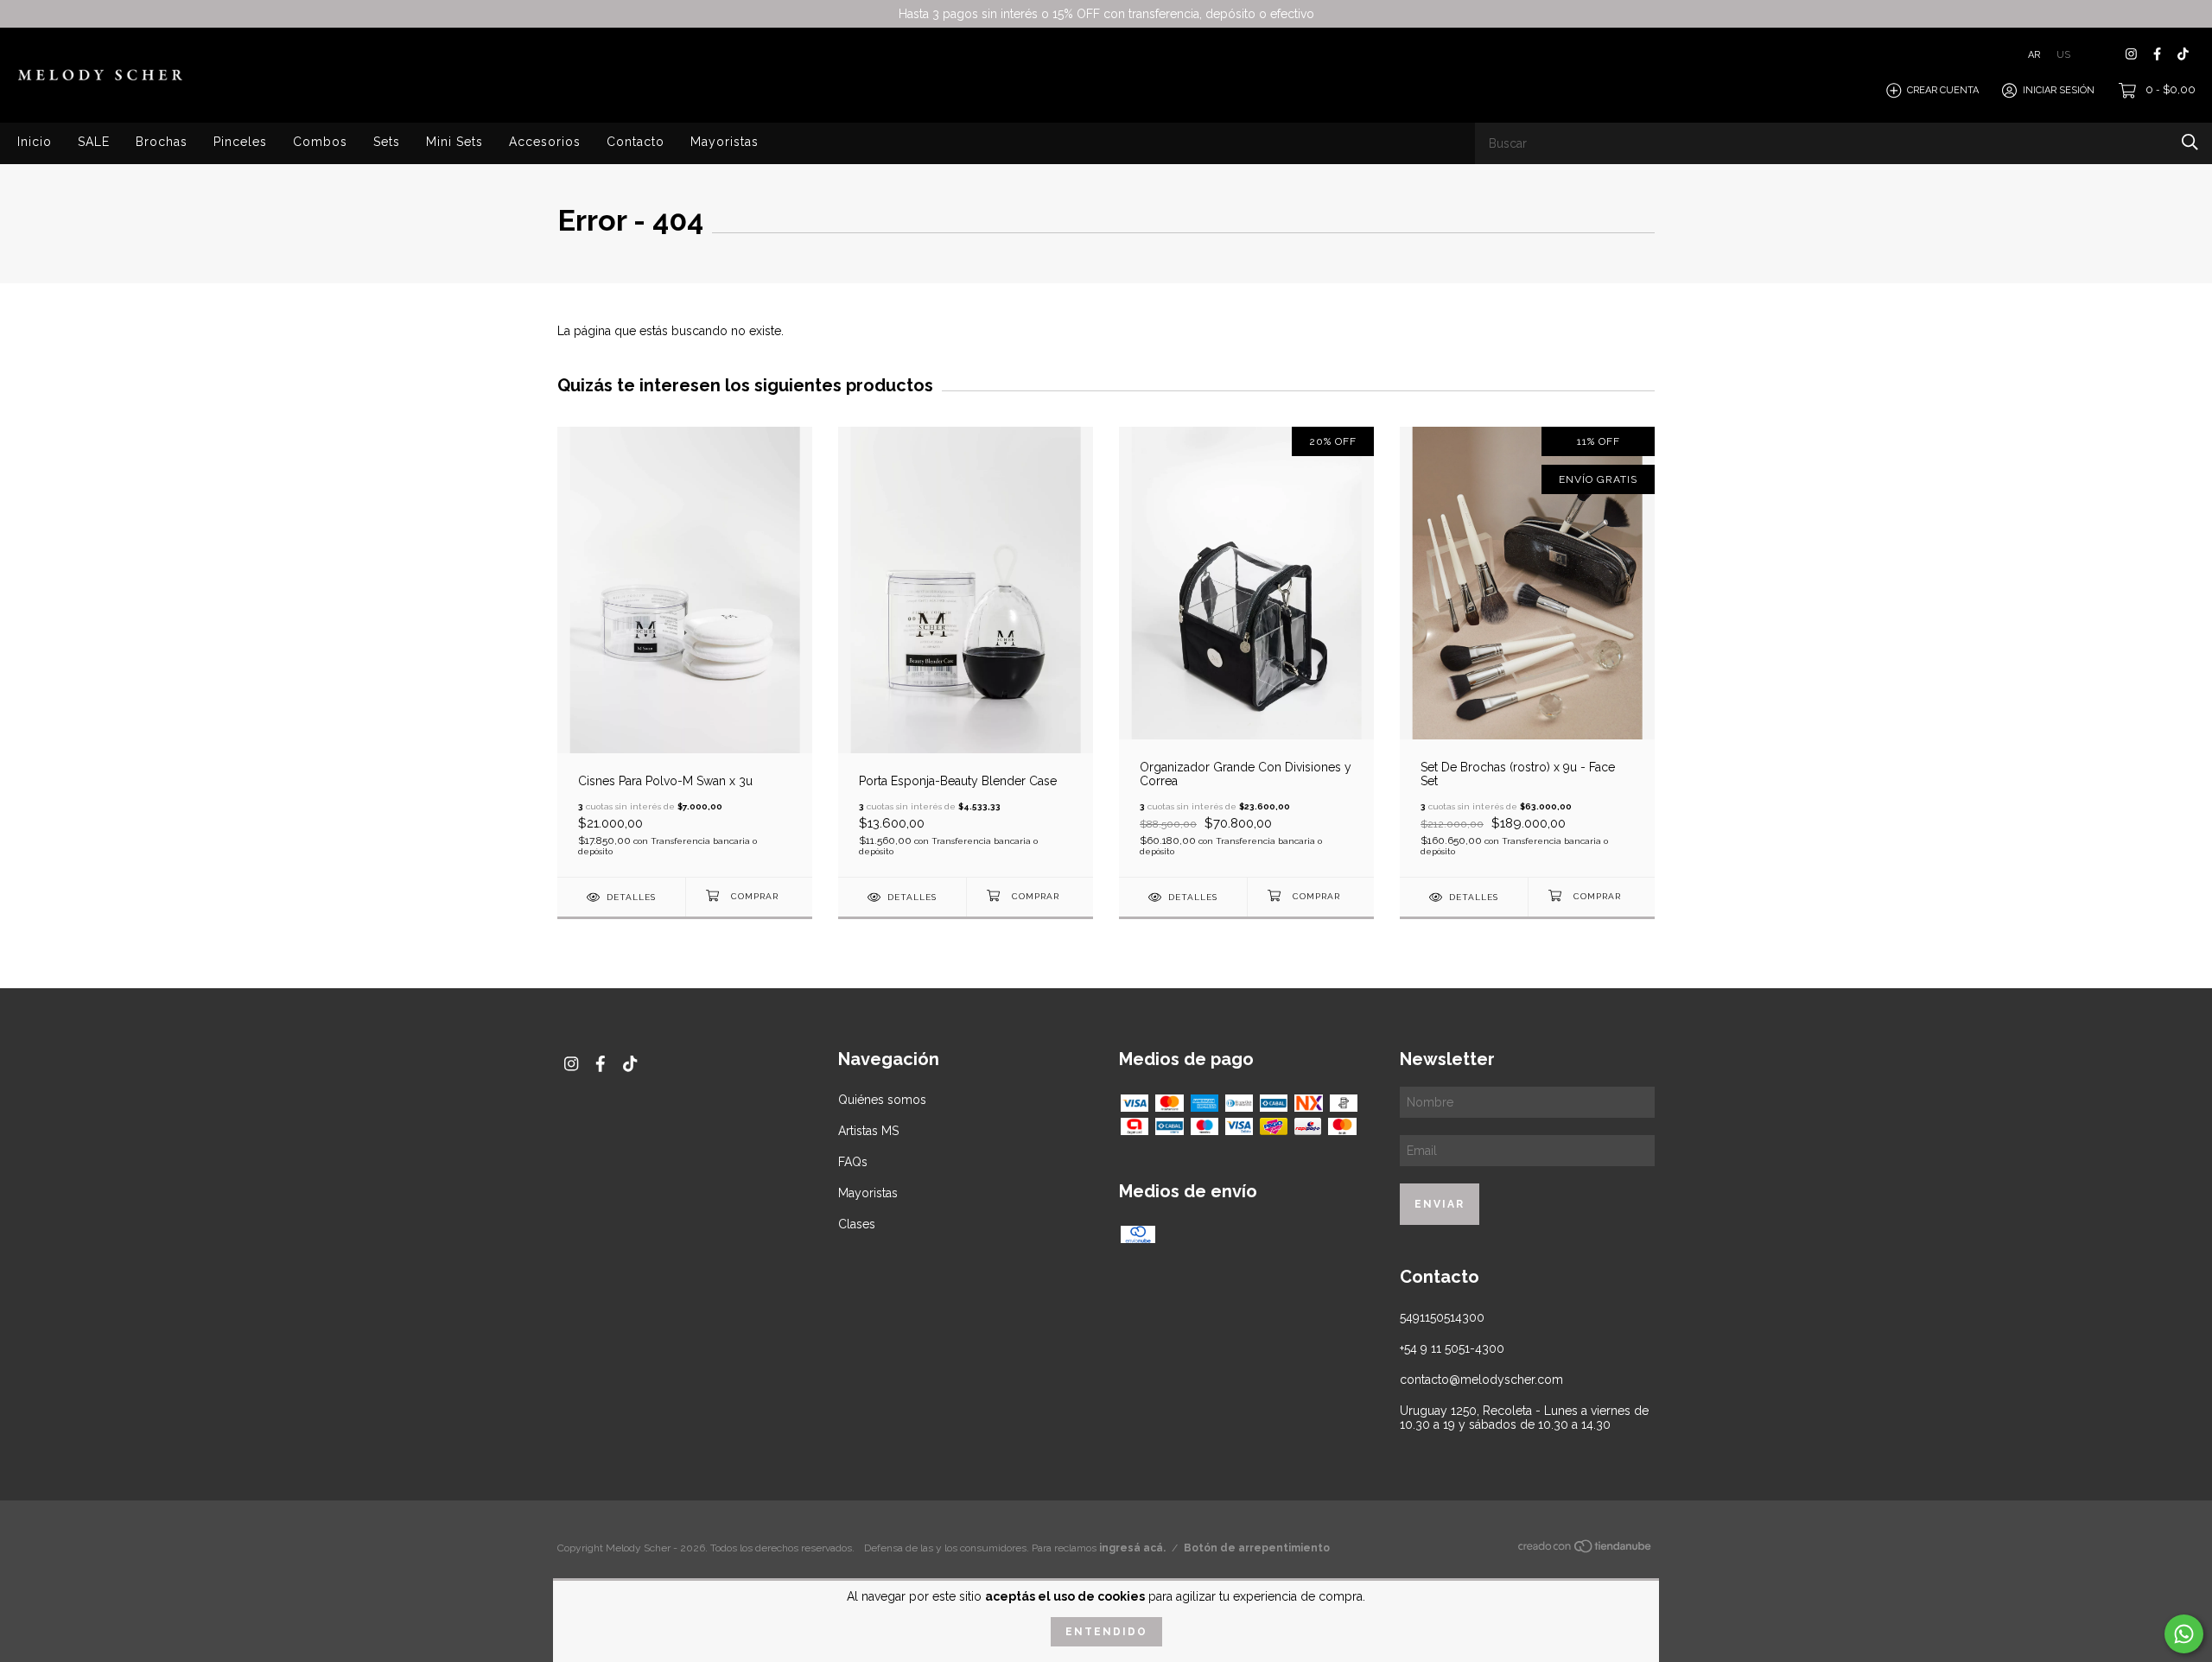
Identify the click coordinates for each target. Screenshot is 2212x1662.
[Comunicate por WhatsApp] (2184, 1634)
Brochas (162, 142)
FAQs (853, 1162)
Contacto (636, 142)
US (2063, 54)
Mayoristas (725, 142)
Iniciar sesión (2059, 90)
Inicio (35, 142)
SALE (94, 142)
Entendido (1106, 1632)
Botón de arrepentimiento (1257, 1548)
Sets (387, 142)
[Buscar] (2190, 142)
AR (2034, 54)
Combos (320, 142)
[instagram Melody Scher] (2131, 54)
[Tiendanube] (1586, 1550)
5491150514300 (1442, 1317)
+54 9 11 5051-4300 (1452, 1348)
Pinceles (240, 142)
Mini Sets (454, 142)
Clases (857, 1224)
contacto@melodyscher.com (1481, 1380)
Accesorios (545, 142)
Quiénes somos (882, 1100)
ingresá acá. (1132, 1548)
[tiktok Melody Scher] (2183, 54)
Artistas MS (868, 1131)
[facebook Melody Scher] (2157, 54)
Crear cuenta (1943, 90)
